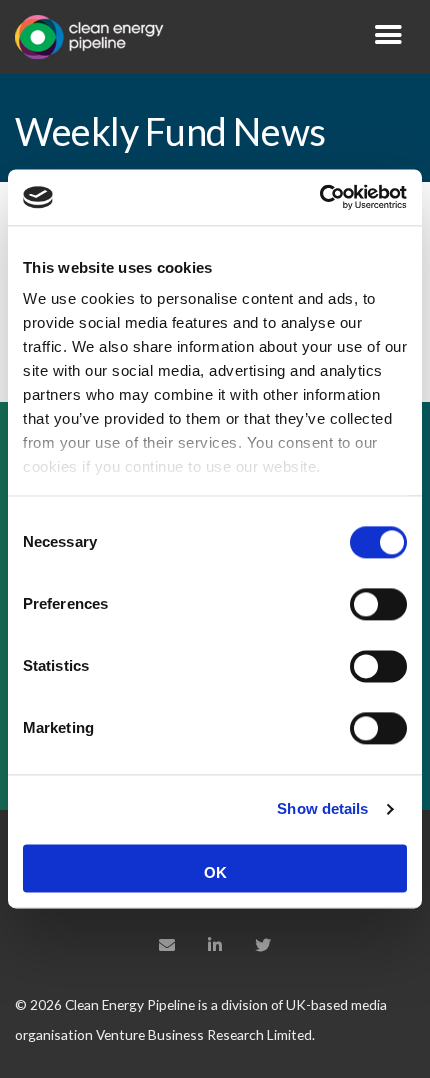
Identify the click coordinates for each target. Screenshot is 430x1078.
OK (215, 872)
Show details (322, 808)
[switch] (378, 604)
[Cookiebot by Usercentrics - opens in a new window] (319, 197)
